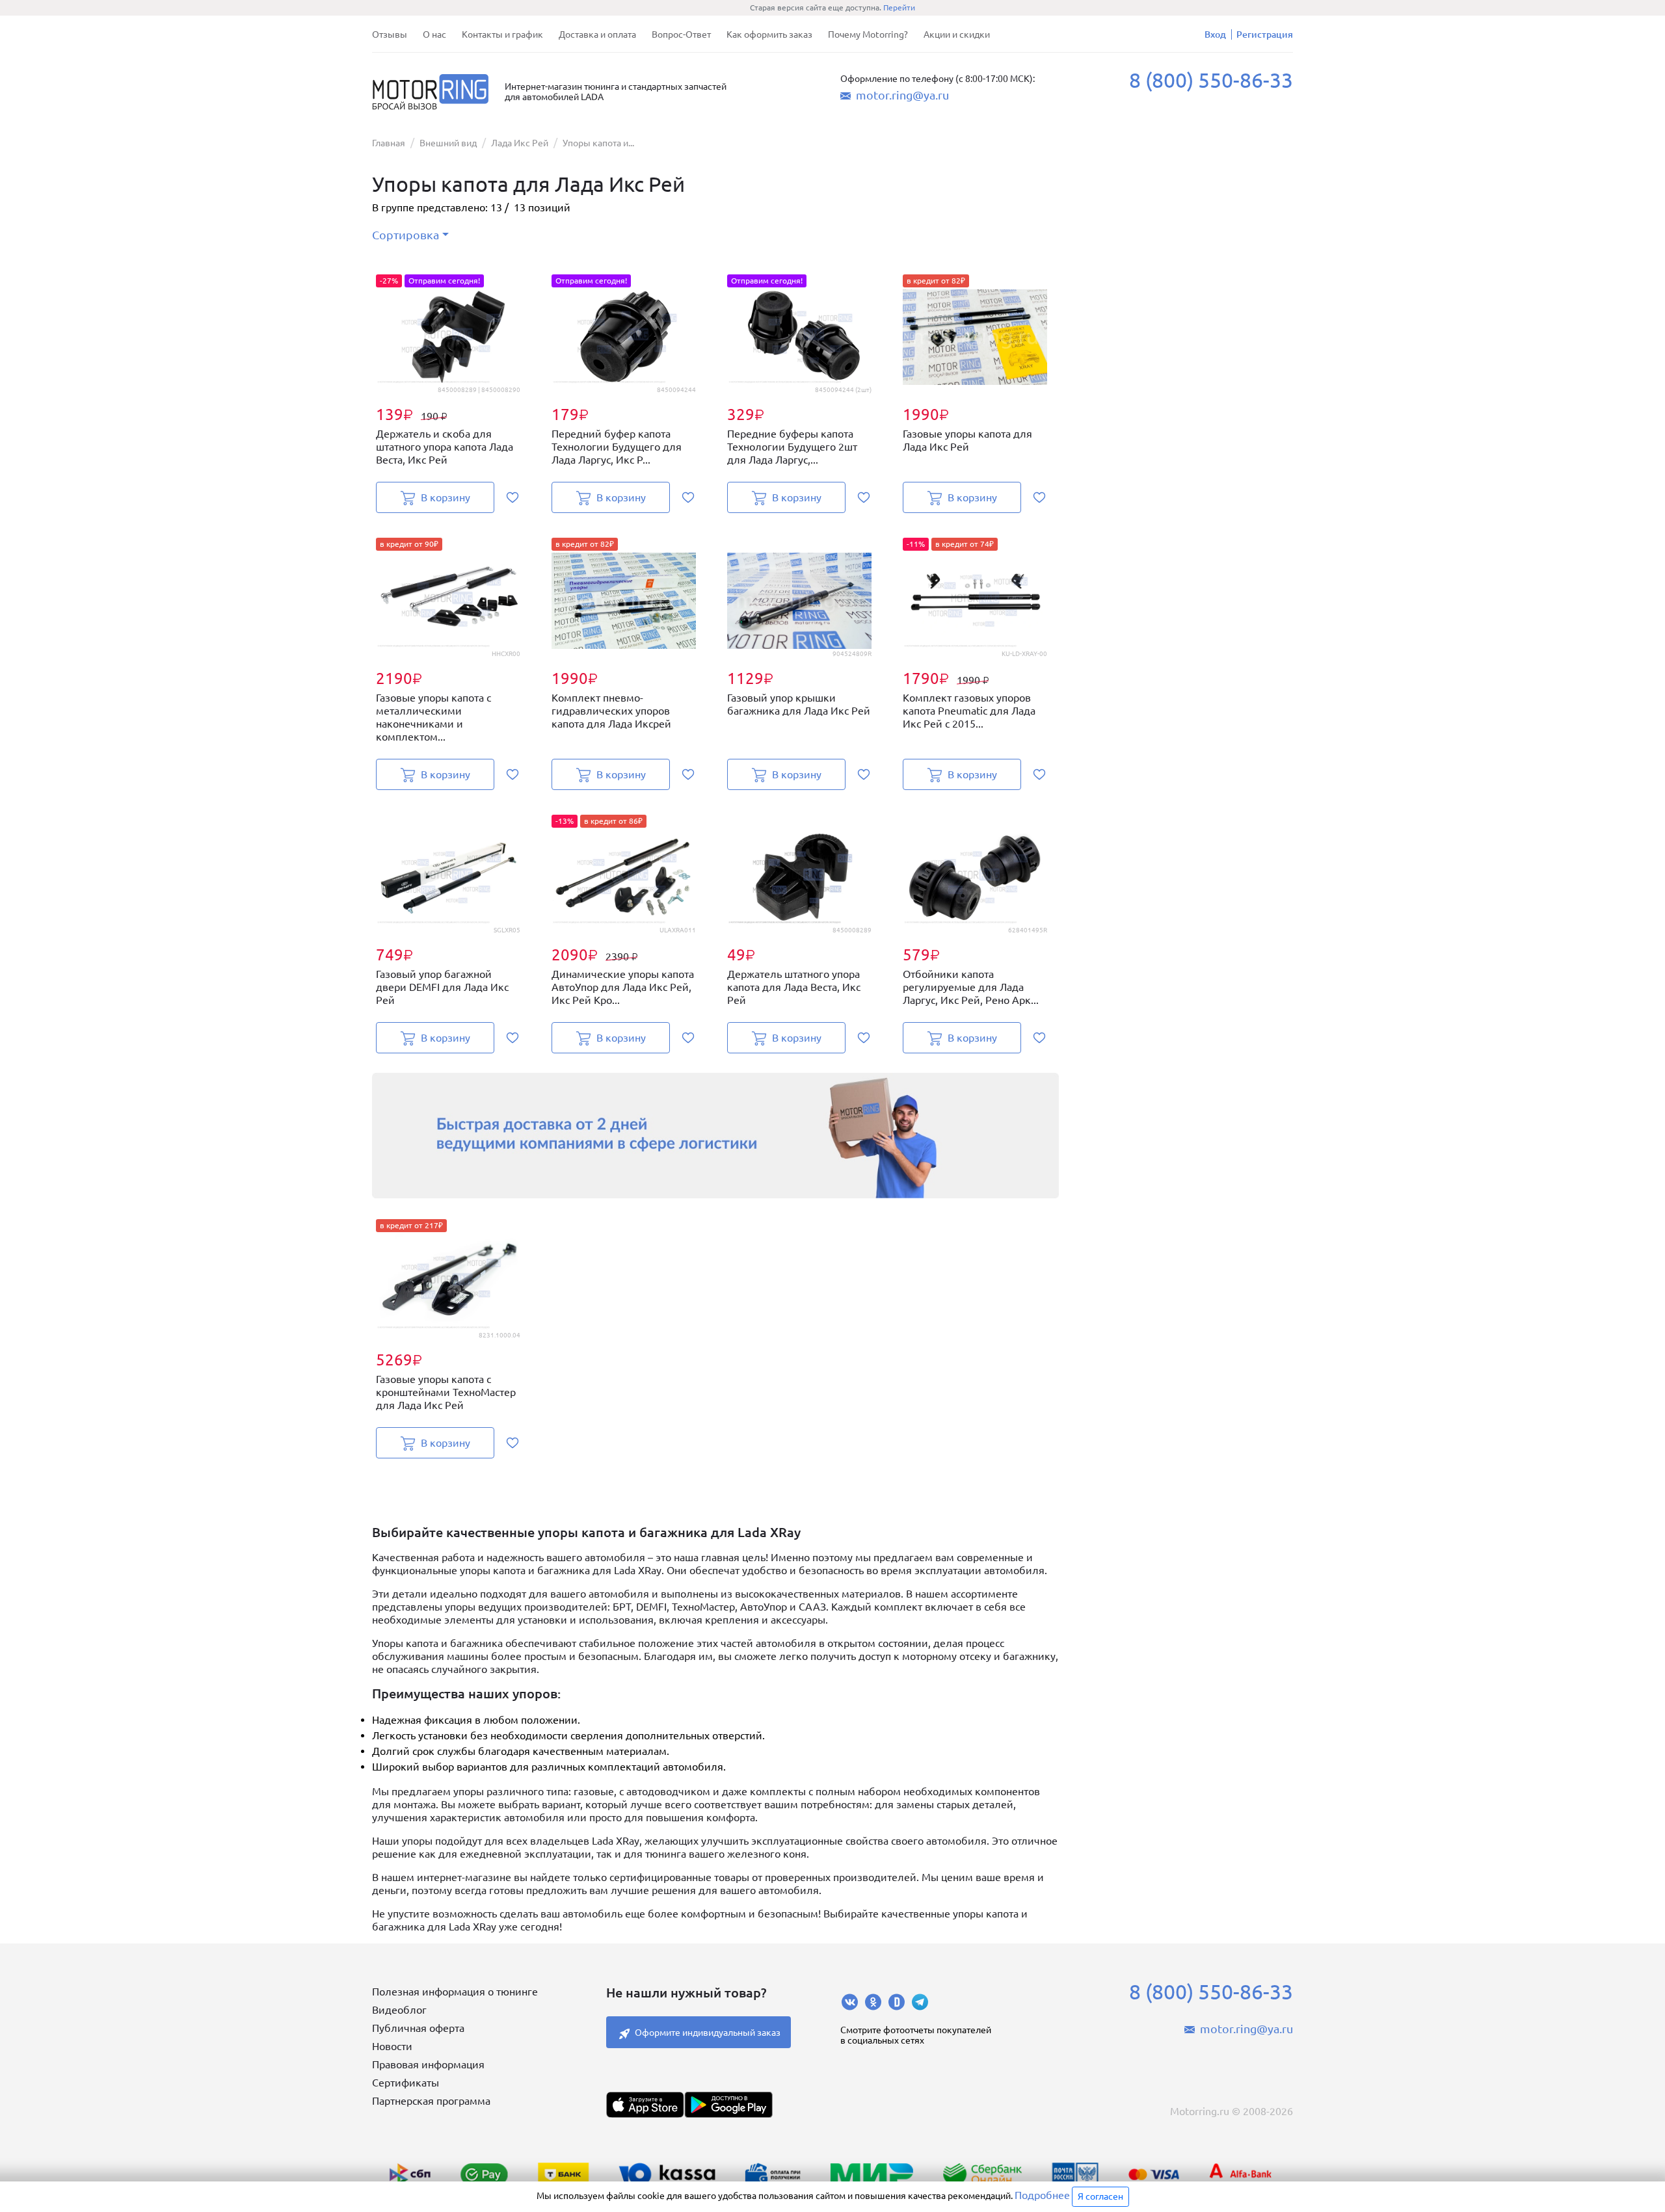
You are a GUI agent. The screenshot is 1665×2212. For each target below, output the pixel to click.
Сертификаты (406, 2083)
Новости (392, 2046)
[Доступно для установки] (728, 2105)
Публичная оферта (418, 2028)
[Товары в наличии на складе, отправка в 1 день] (715, 1136)
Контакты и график (502, 34)
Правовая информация (428, 2064)
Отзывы (390, 34)
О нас (434, 34)
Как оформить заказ (769, 34)
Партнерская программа (431, 2101)
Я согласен (1100, 2196)
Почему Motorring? (868, 34)
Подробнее (1042, 2195)
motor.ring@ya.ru (902, 95)
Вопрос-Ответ (681, 34)
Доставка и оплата (597, 34)
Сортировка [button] (406, 235)
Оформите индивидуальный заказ (708, 2033)
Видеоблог (399, 2010)
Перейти (899, 7)
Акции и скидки (957, 34)
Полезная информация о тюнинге (455, 1992)
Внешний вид (448, 143)
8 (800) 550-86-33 (1211, 80)
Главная (389, 143)
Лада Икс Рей (520, 143)
